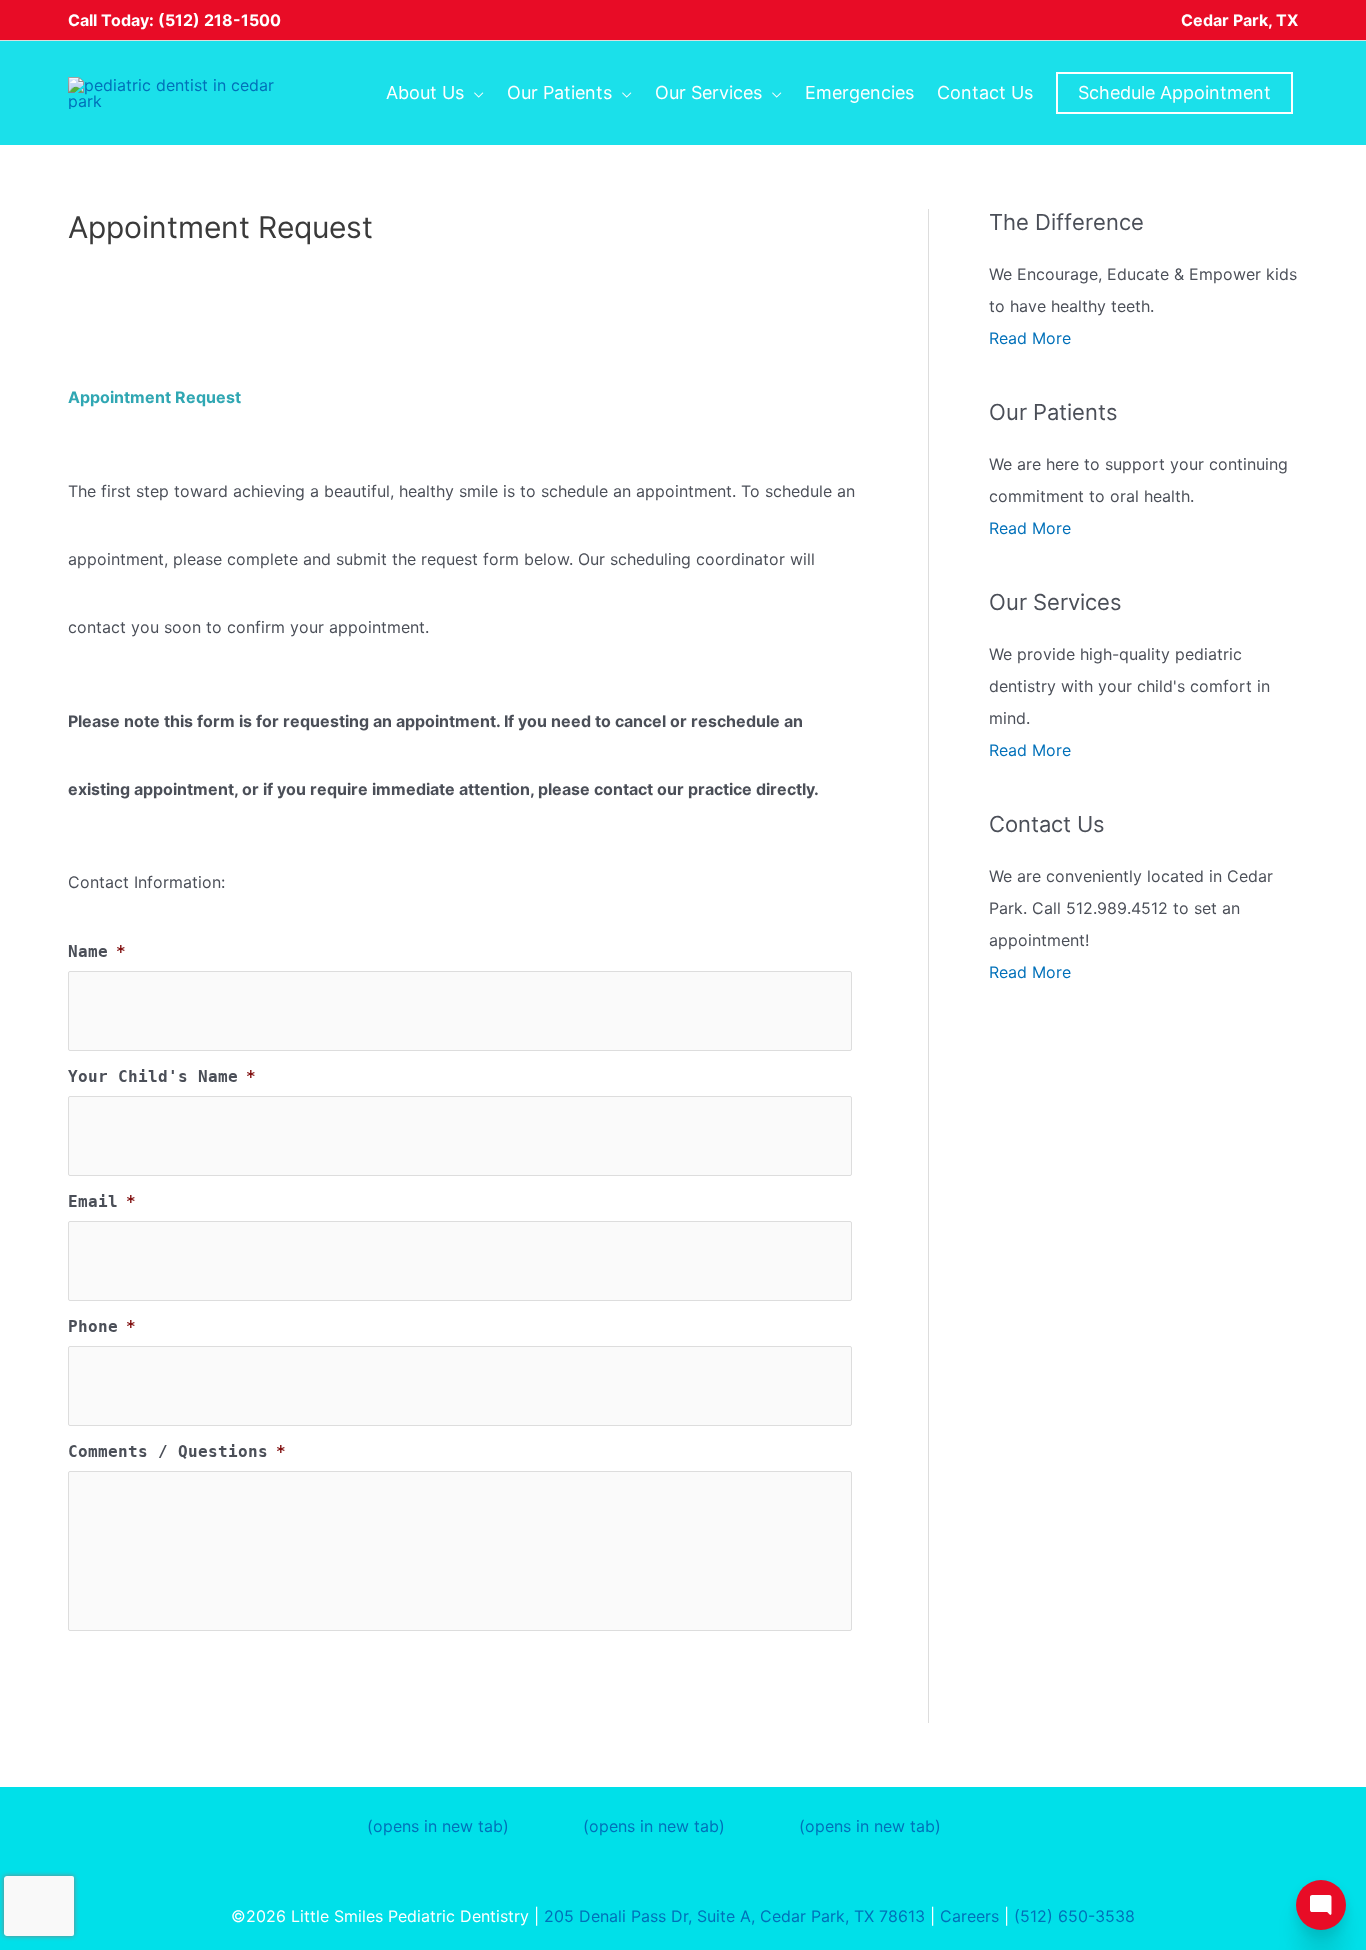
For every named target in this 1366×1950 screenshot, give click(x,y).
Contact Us (985, 92)
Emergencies (859, 92)
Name (97, 951)
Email (102, 1201)
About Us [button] (425, 92)
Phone (102, 1326)
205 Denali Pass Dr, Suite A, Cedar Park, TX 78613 (734, 1916)
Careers (969, 1916)
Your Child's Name (162, 1076)
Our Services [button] (708, 92)
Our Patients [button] (559, 92)
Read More (1030, 338)
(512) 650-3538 (1074, 1916)
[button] (1174, 93)
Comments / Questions (177, 1451)
